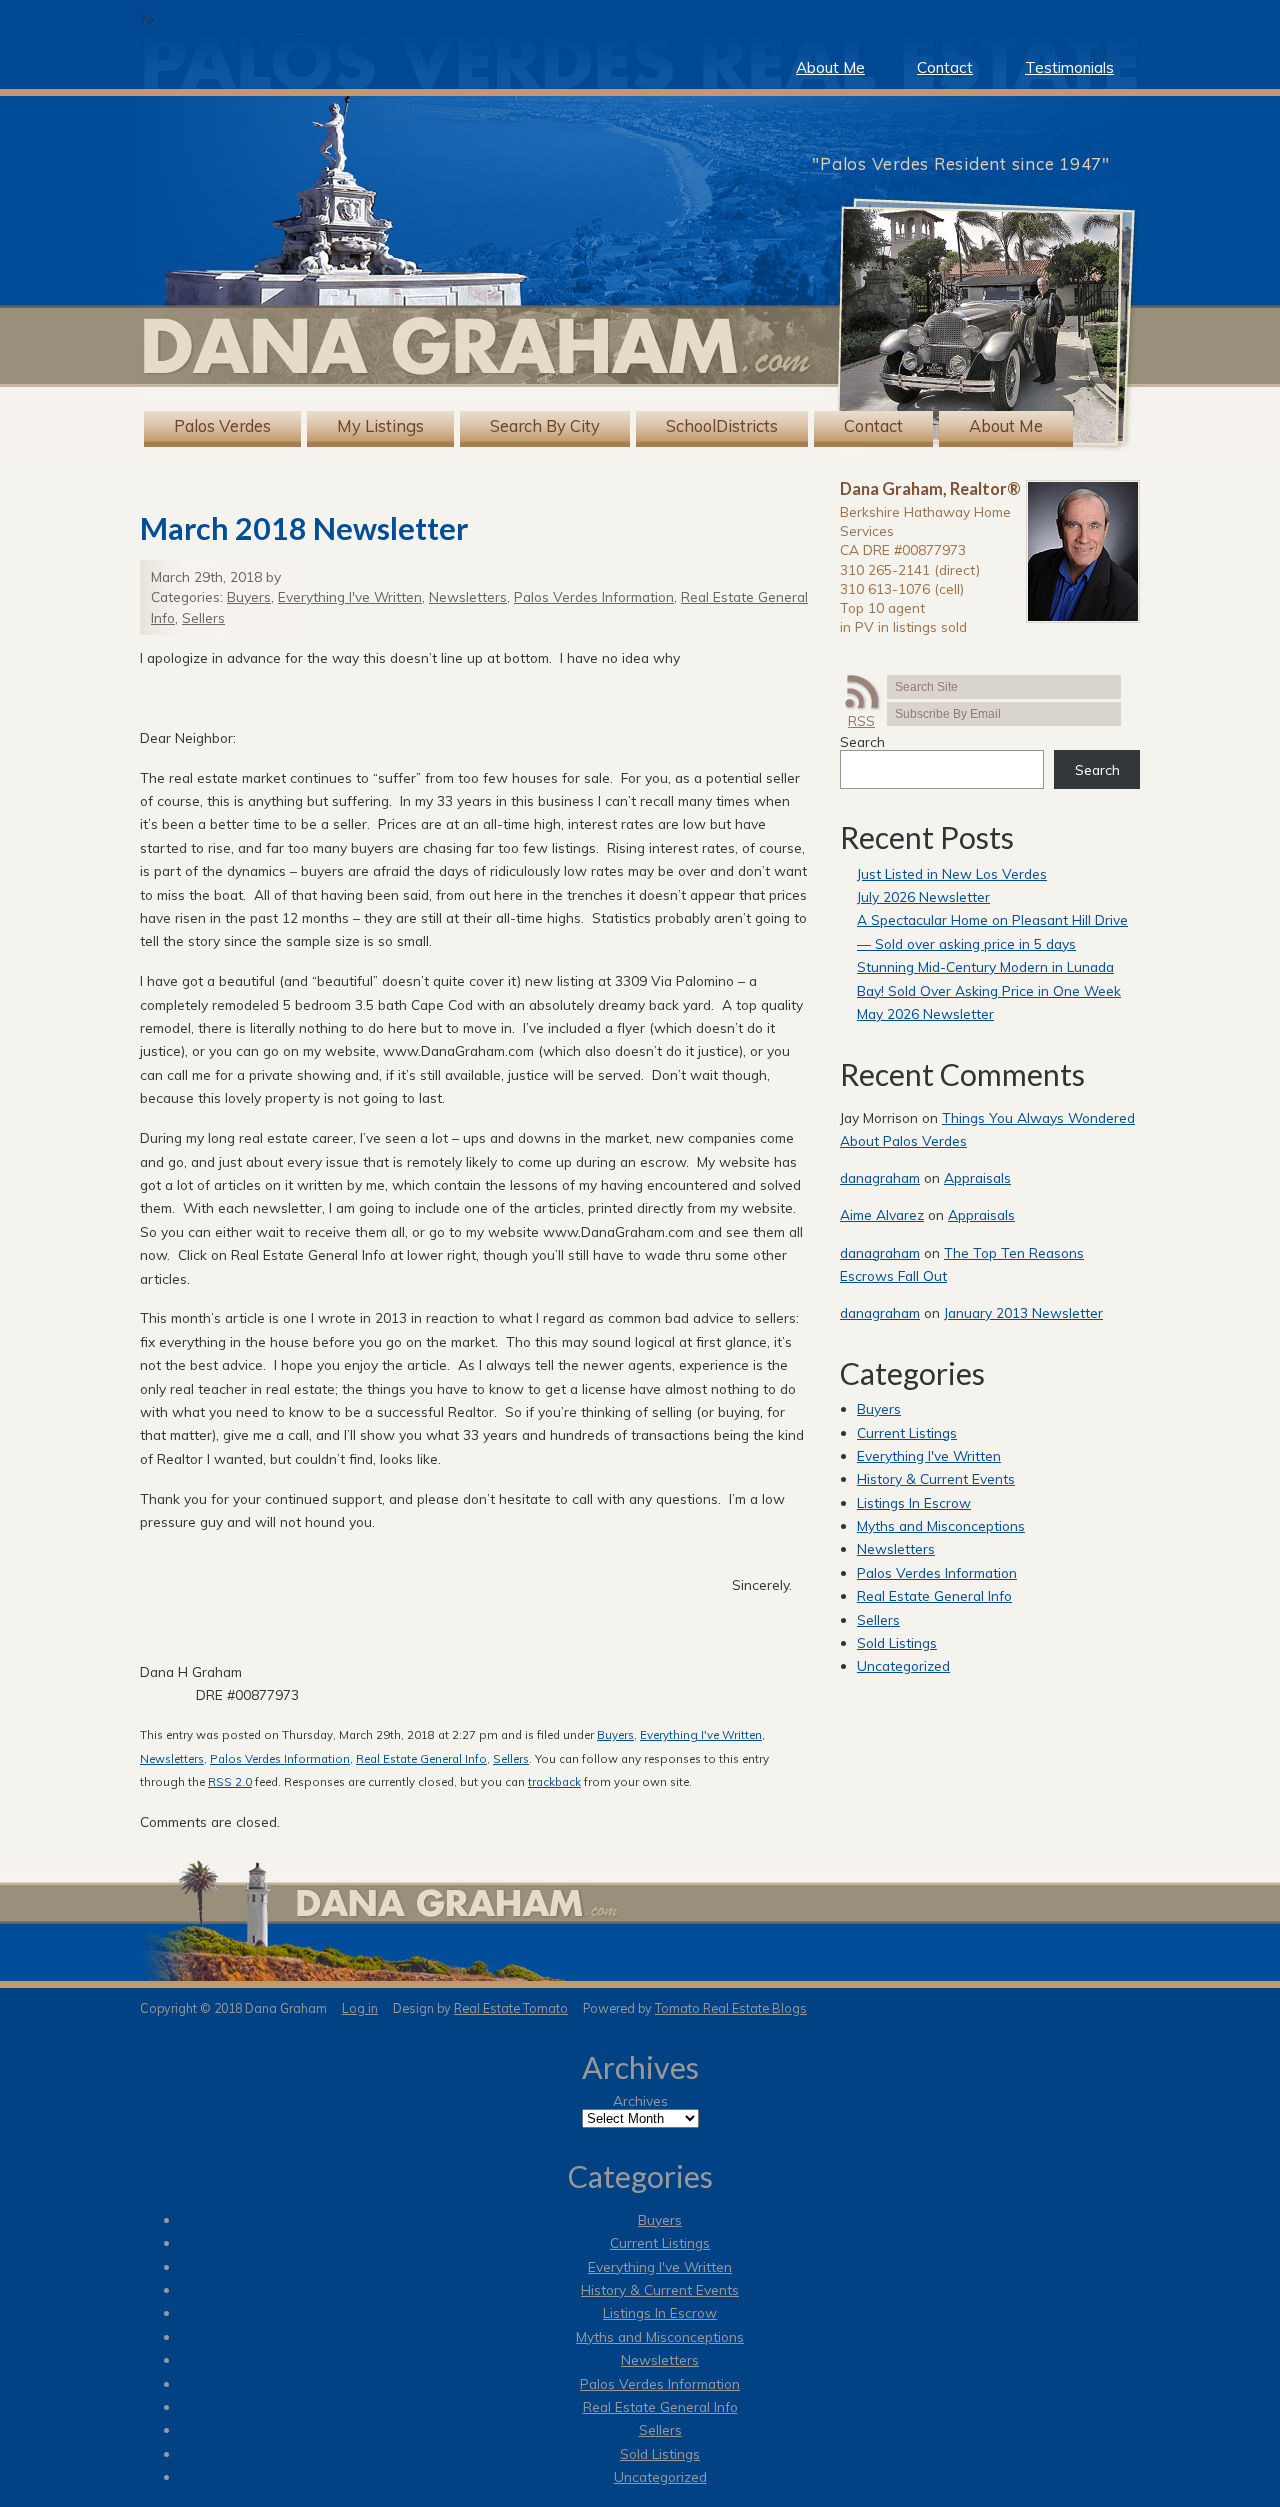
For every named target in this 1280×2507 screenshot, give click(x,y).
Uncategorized (903, 1665)
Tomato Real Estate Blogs (731, 2008)
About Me (830, 67)
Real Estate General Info (421, 1758)
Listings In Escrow (914, 1502)
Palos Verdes (222, 426)
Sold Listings (897, 1642)
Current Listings (907, 1432)
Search (862, 741)
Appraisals (977, 1177)
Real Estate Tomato (511, 2008)
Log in (360, 2008)
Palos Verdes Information (594, 596)
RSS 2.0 (230, 1781)
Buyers (249, 596)
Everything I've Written (350, 596)
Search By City (545, 426)
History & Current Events (936, 1478)
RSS (861, 720)
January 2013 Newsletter (1023, 1312)
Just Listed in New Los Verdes (952, 873)
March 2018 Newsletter (304, 528)
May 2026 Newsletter (925, 1013)
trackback (554, 1781)
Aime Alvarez (882, 1214)
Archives (640, 2100)
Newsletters (468, 596)
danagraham (880, 1177)
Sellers (203, 617)
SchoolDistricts (722, 426)
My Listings (380, 426)
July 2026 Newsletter (923, 896)
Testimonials (1069, 67)
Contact (945, 67)
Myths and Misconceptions (941, 1525)
